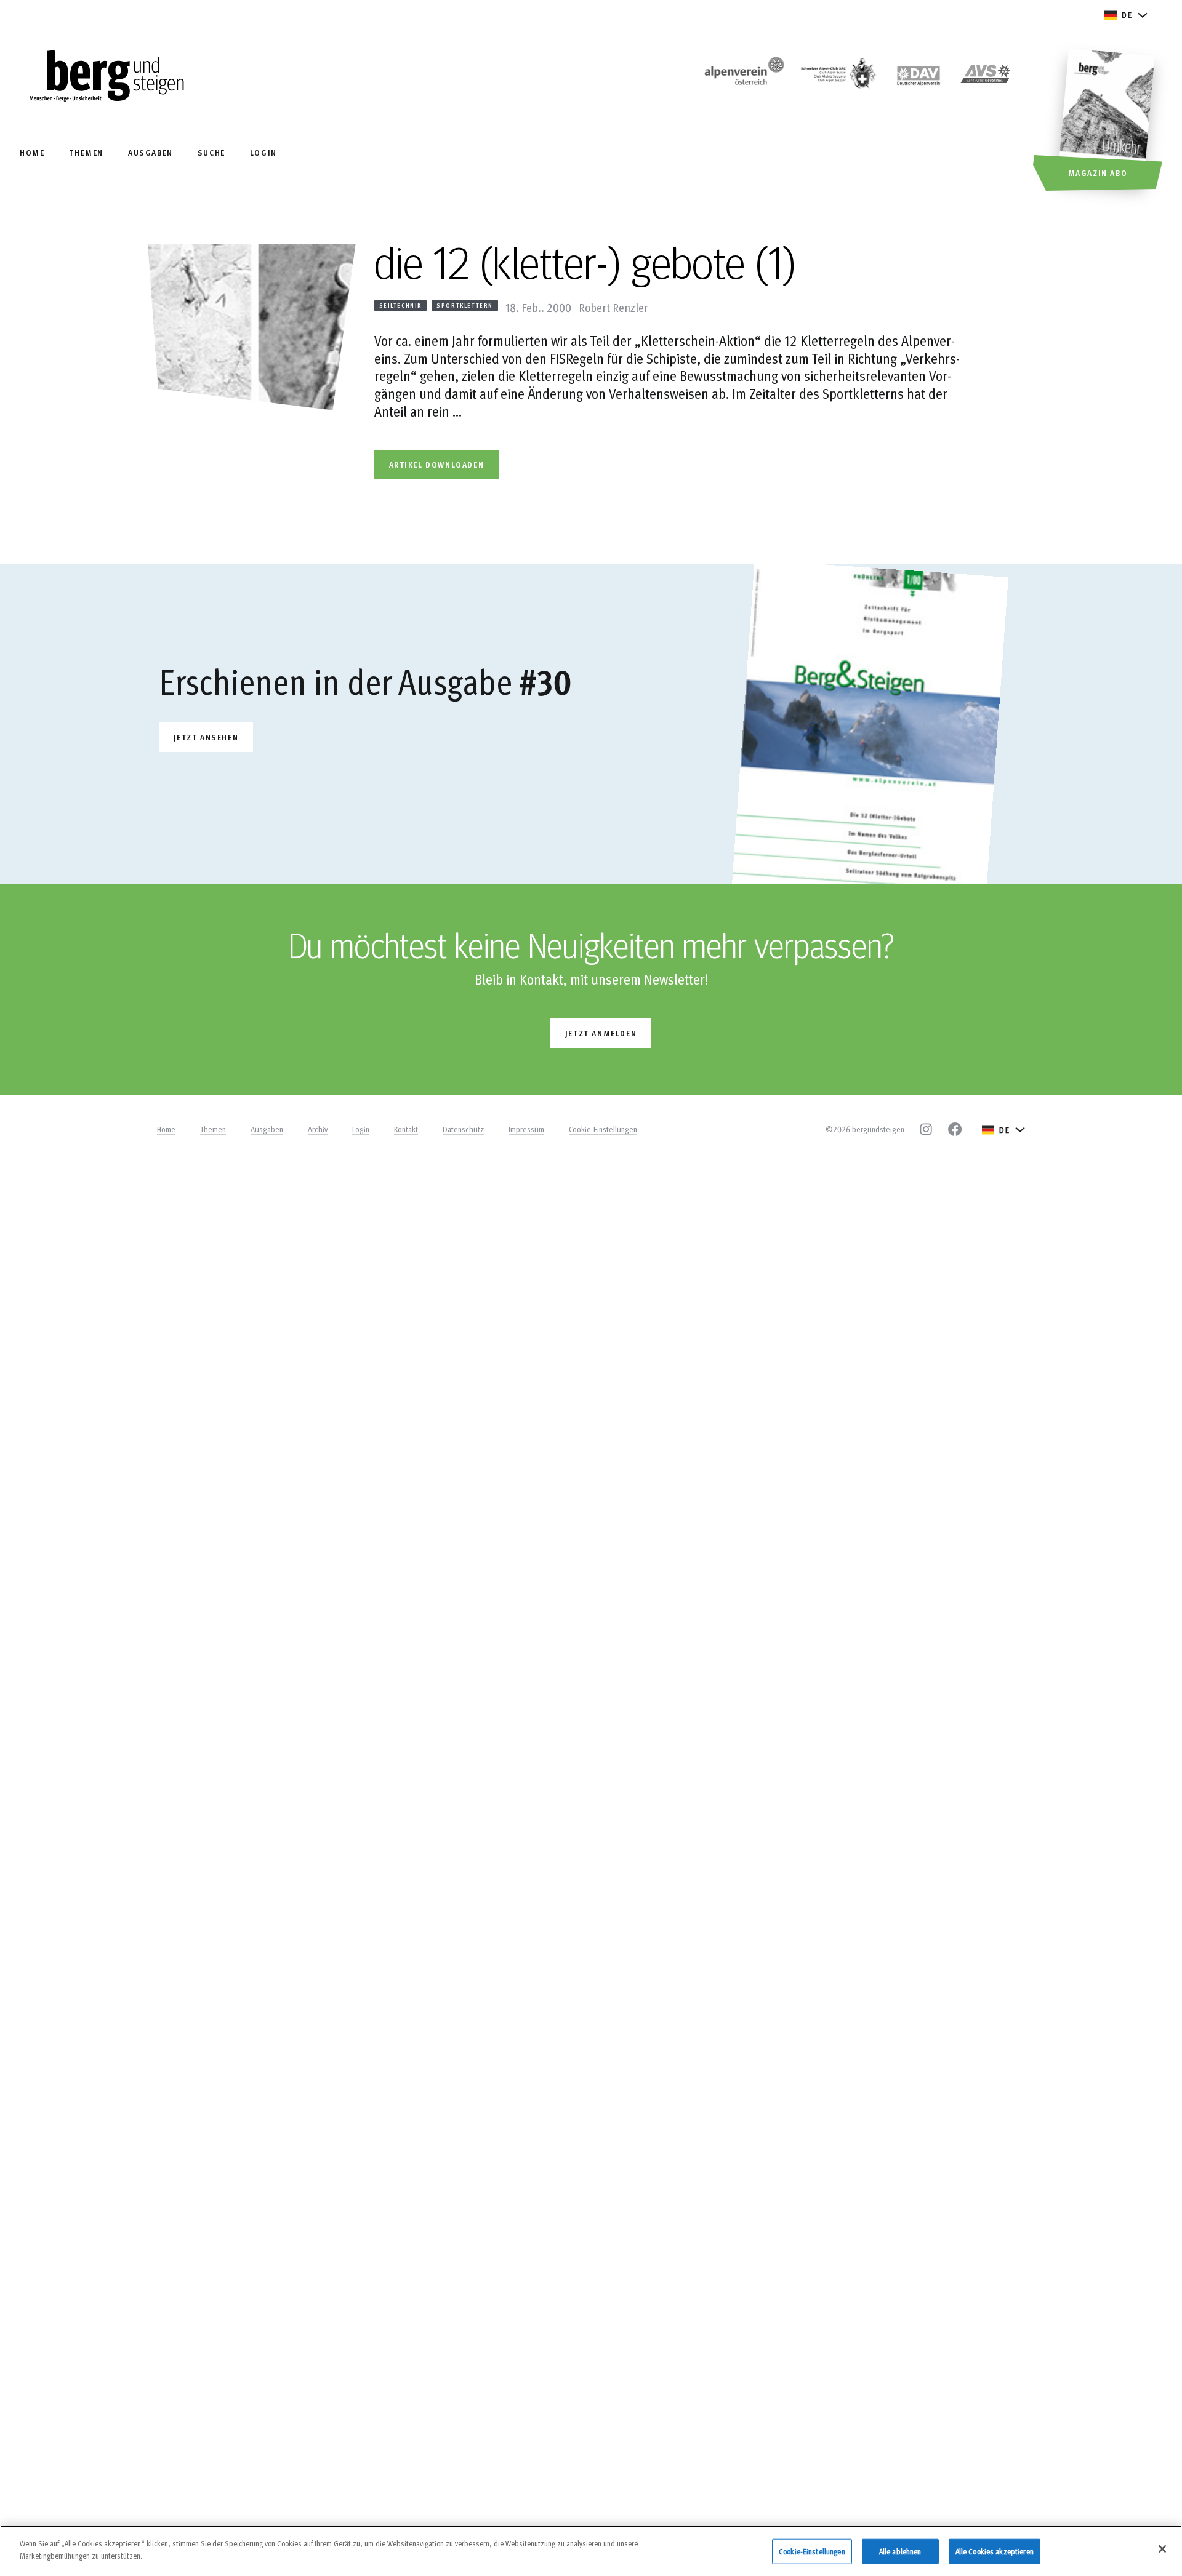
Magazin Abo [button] (1098, 173)
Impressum (526, 1129)
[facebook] (955, 1129)
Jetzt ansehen (206, 737)
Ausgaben (267, 1129)
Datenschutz (463, 1129)
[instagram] (926, 1129)
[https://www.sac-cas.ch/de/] (837, 77)
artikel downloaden (437, 464)
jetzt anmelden (601, 1033)
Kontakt (406, 1129)
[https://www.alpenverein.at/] (742, 77)
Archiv (318, 1129)
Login (361, 1129)
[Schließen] (1162, 2549)
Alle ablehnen (900, 2551)
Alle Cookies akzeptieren (995, 2551)
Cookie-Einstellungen (603, 1129)
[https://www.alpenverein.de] (919, 77)
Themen (213, 1129)
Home (166, 1129)
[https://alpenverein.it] (986, 77)
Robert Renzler (613, 307)
